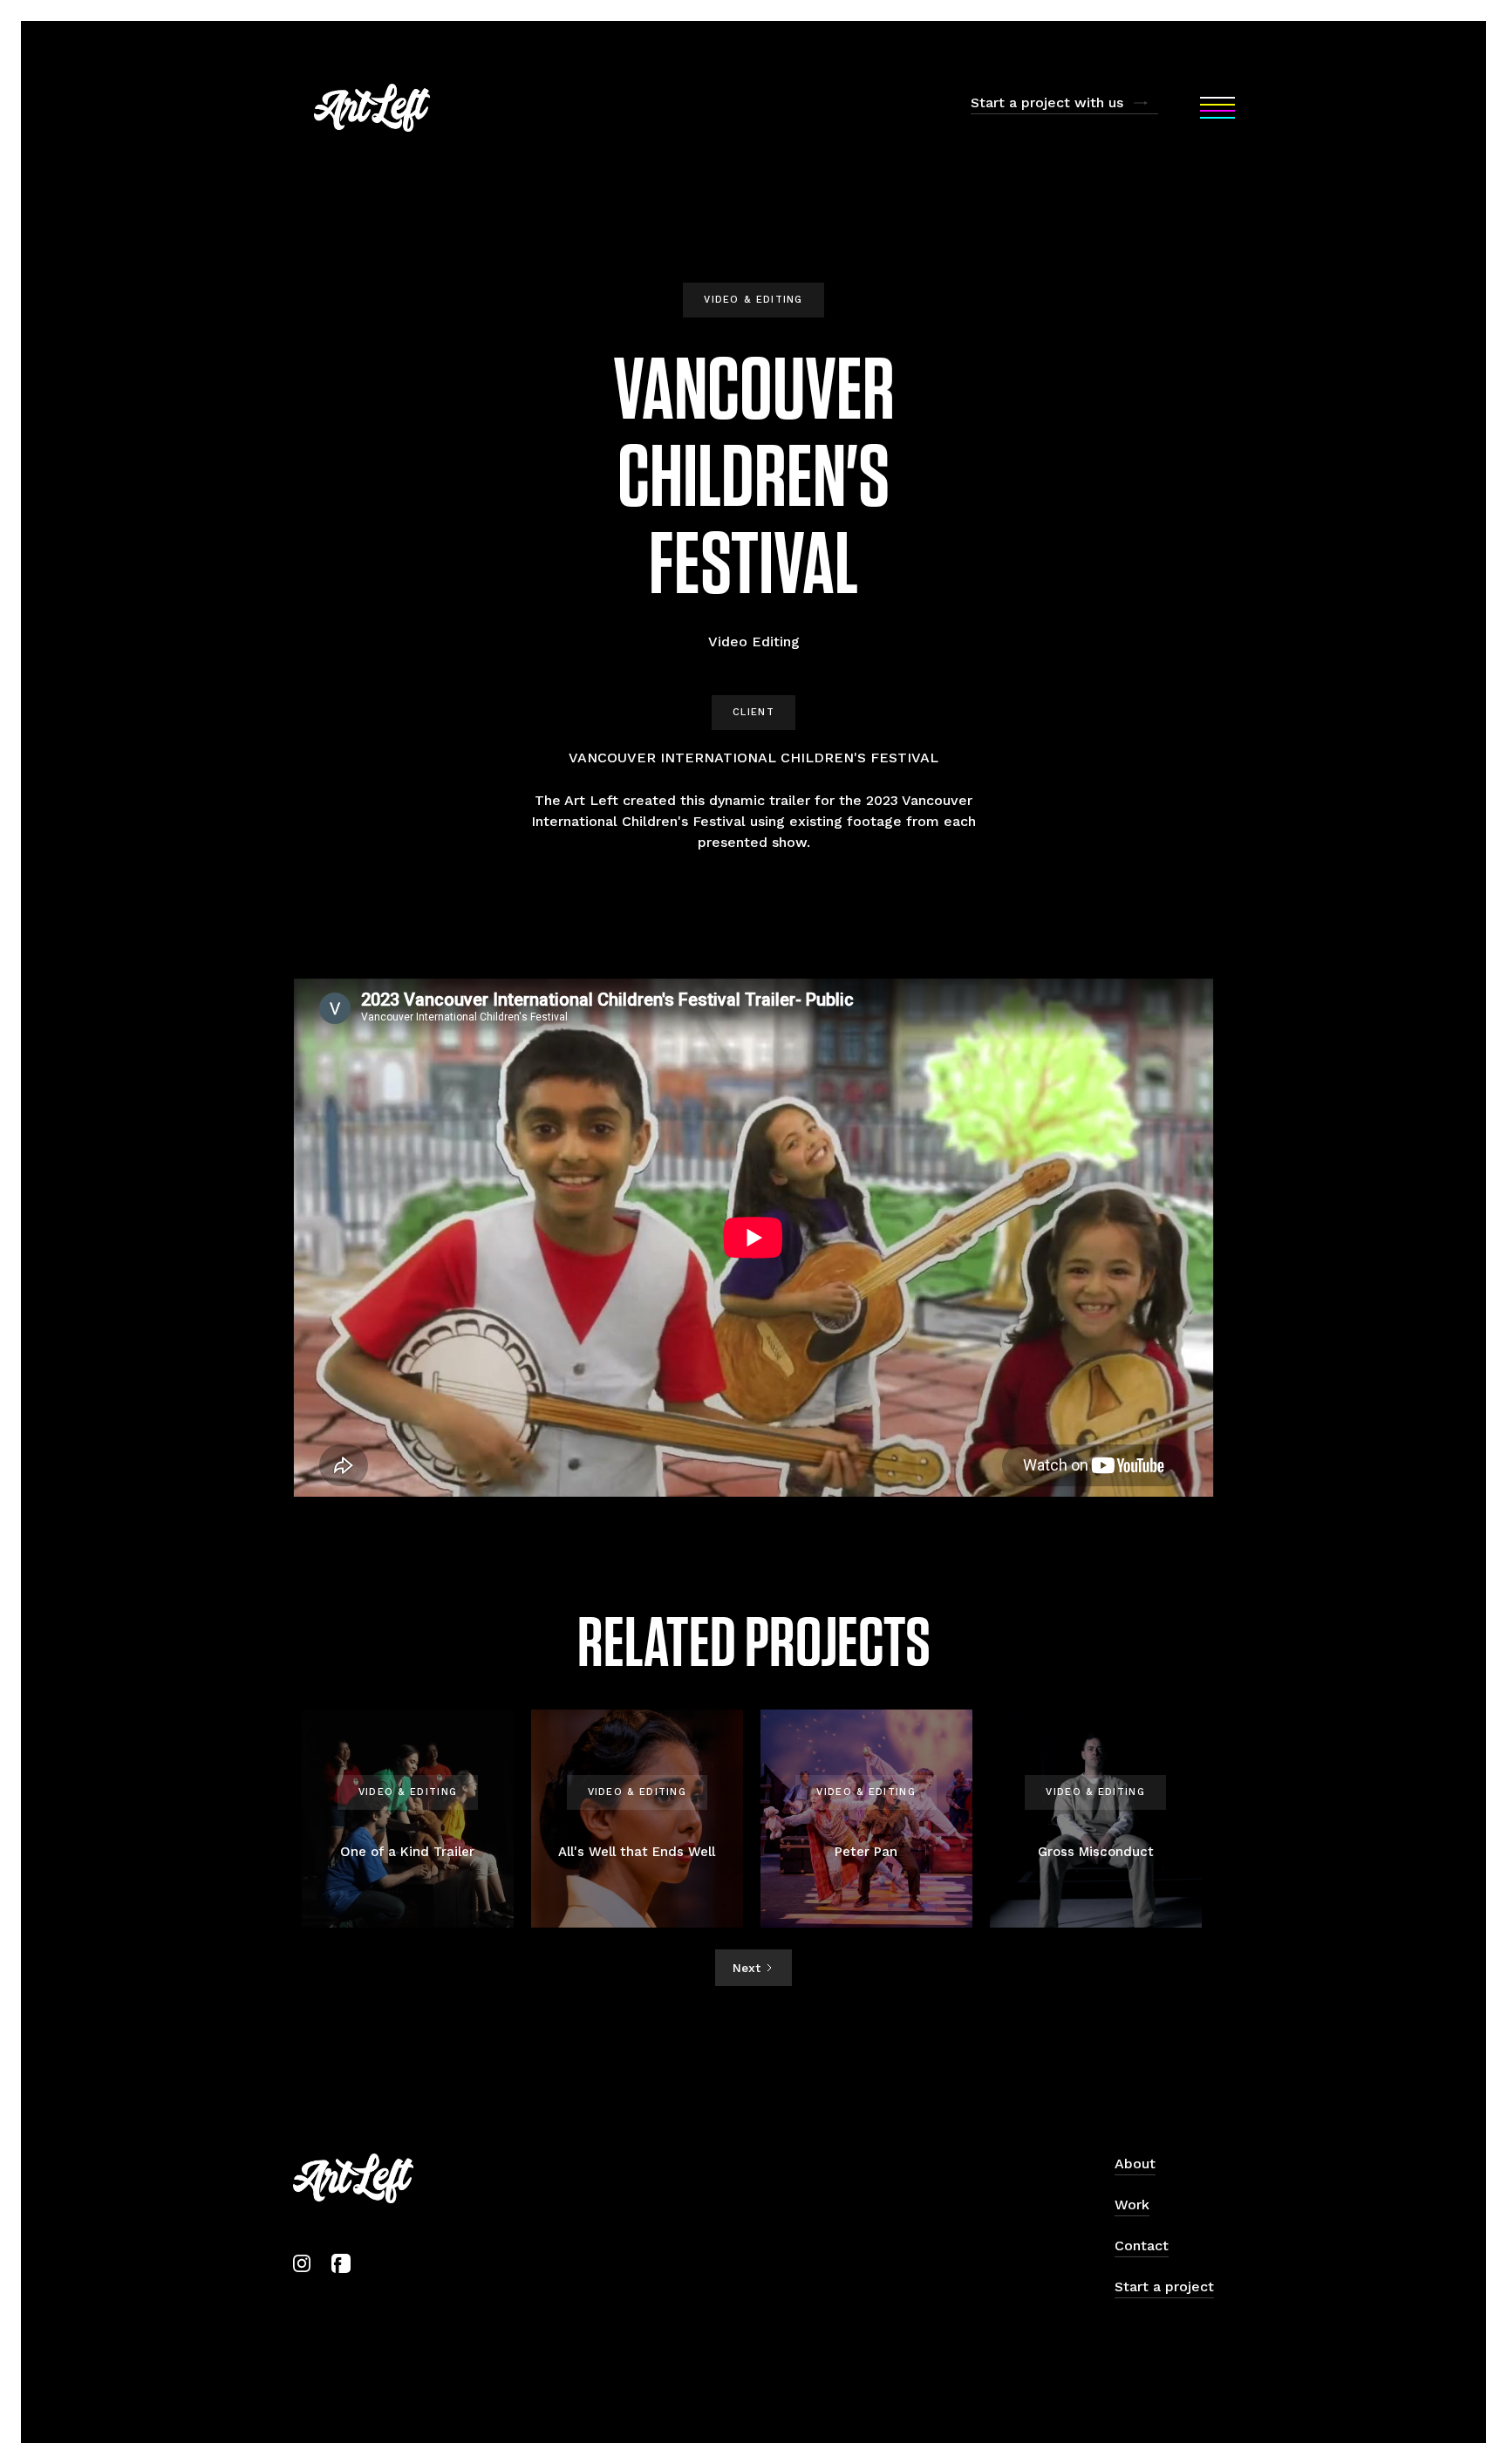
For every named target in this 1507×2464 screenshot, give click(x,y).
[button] (1217, 108)
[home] (372, 108)
